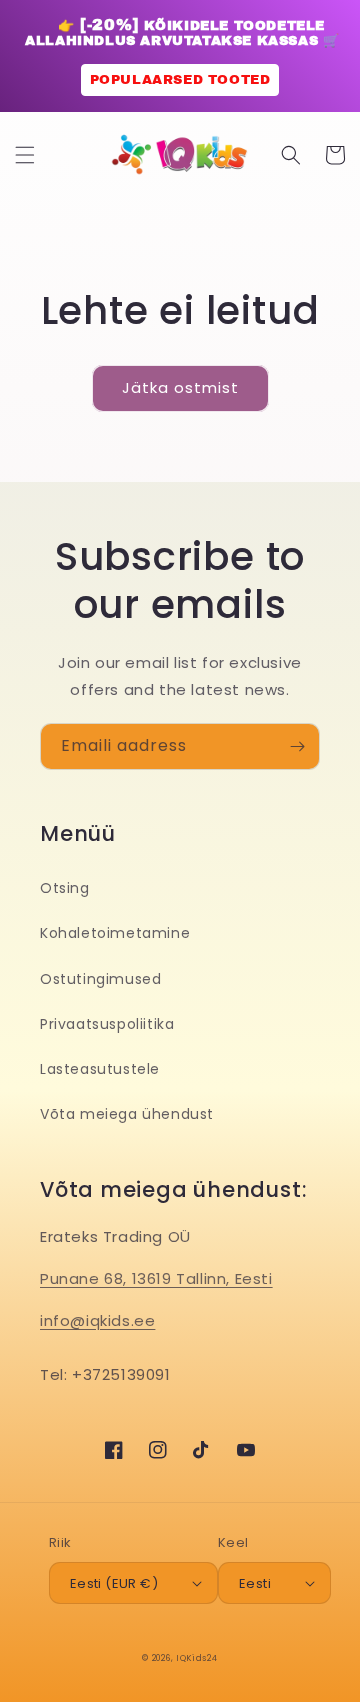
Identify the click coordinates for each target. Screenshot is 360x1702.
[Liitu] (297, 746)
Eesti (255, 1583)
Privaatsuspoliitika (107, 1024)
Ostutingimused (100, 979)
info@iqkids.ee (97, 1320)
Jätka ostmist (180, 387)
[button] (25, 155)
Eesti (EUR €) (114, 1583)
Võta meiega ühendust (127, 1114)
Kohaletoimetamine (115, 933)
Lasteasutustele (100, 1069)
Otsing (65, 888)
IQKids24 (197, 1658)
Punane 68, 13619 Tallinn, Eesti (156, 1278)
